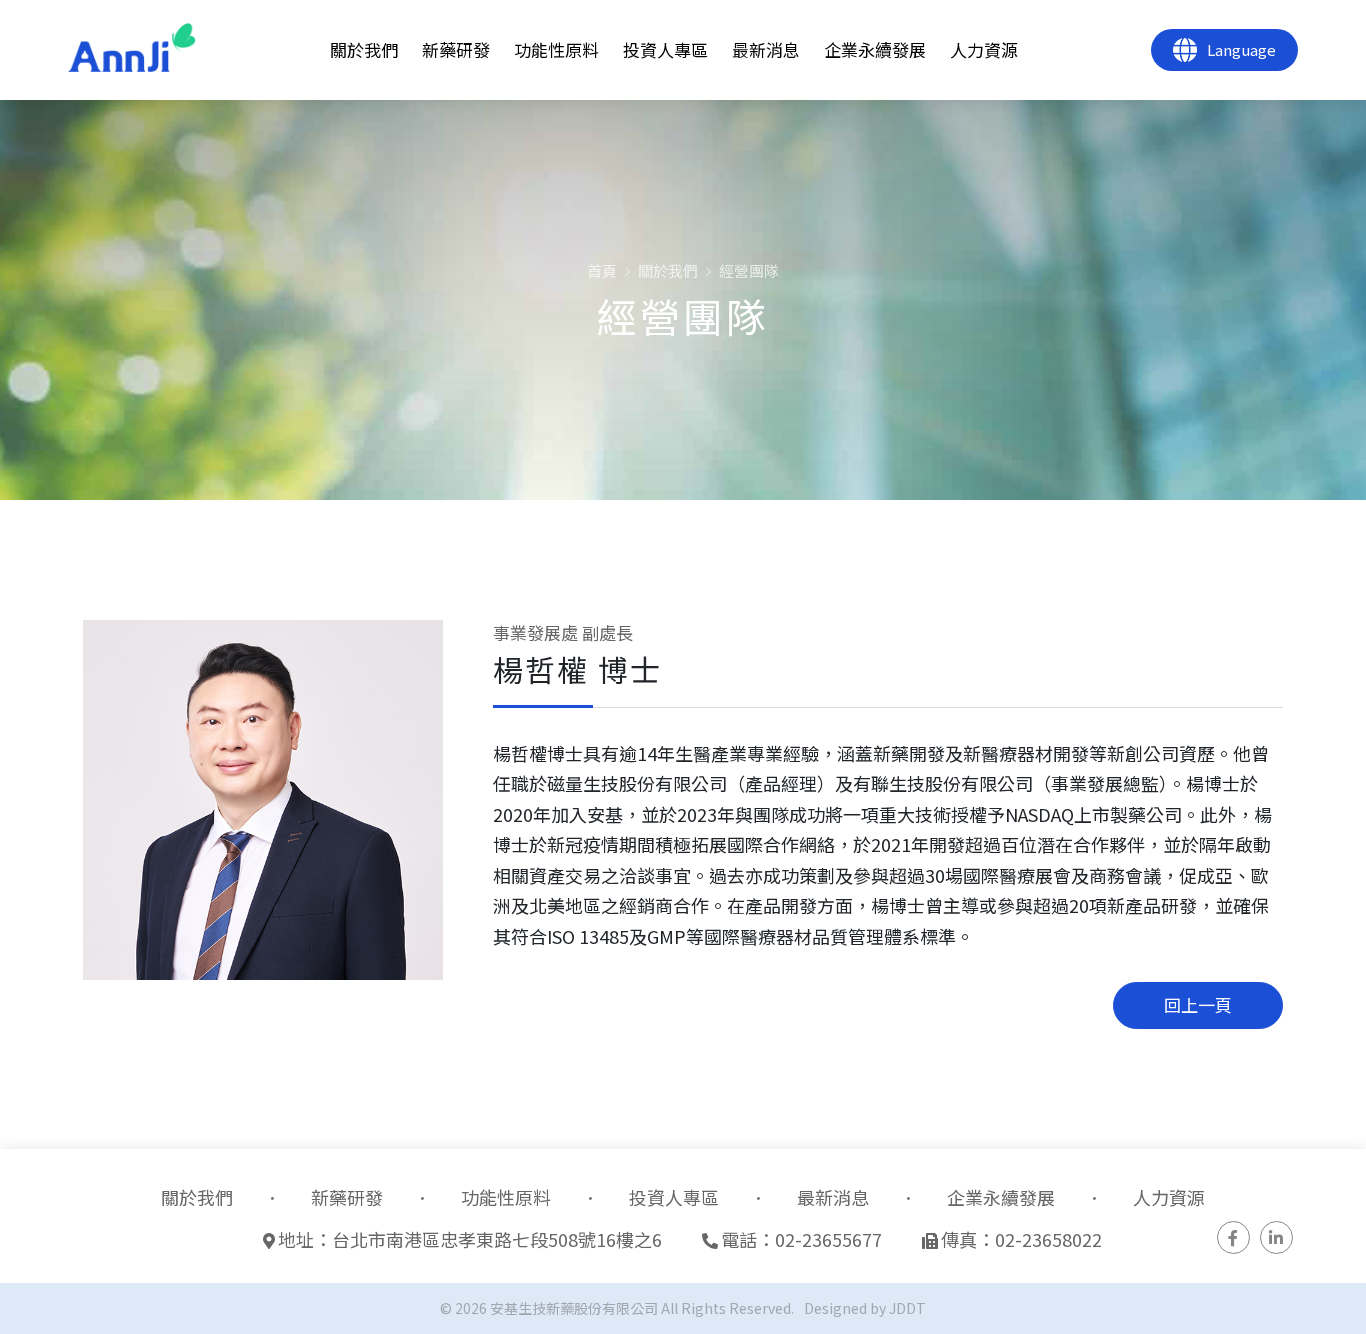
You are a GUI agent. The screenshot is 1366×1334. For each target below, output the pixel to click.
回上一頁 (1198, 1004)
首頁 (602, 270)
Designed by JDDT (865, 1308)
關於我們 (364, 49)
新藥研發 (456, 49)
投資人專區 (665, 49)
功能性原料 (556, 49)
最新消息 (766, 49)
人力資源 (984, 49)
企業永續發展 (875, 49)
